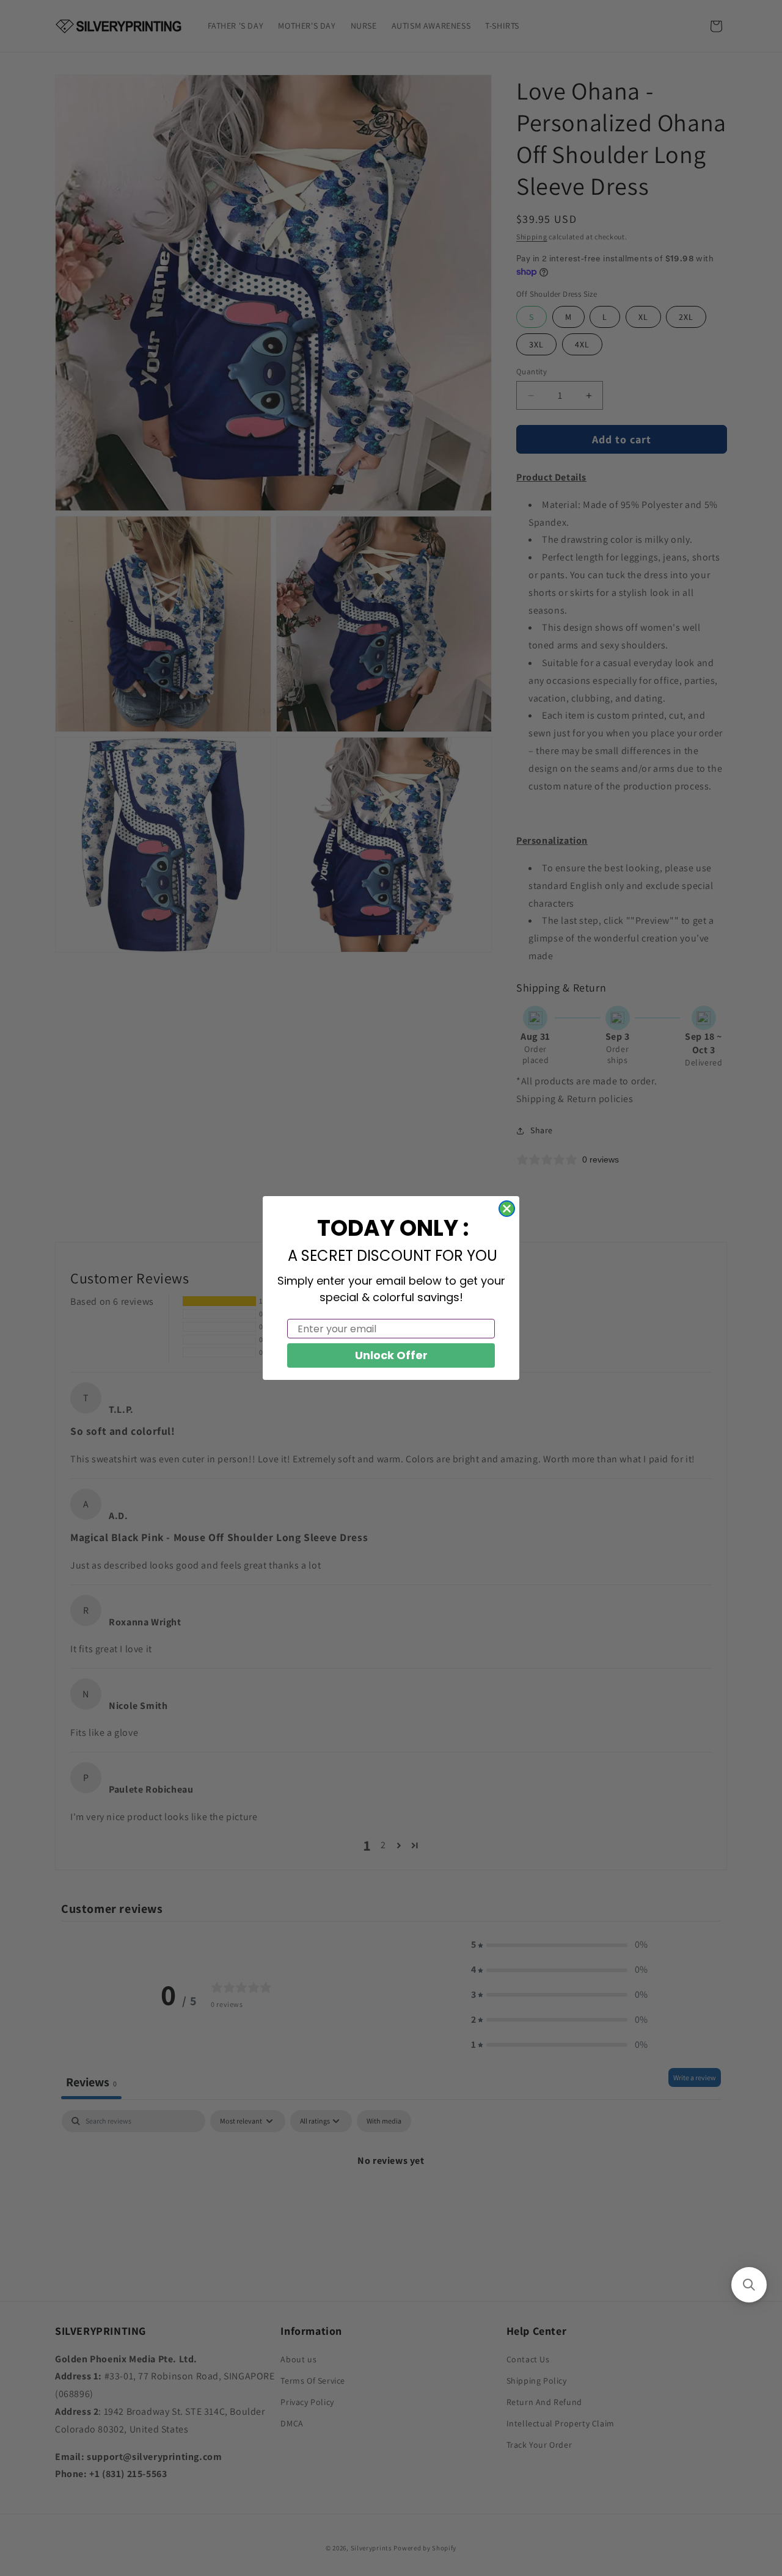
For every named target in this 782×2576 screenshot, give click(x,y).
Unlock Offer (391, 1355)
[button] (749, 2285)
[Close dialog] (507, 1209)
